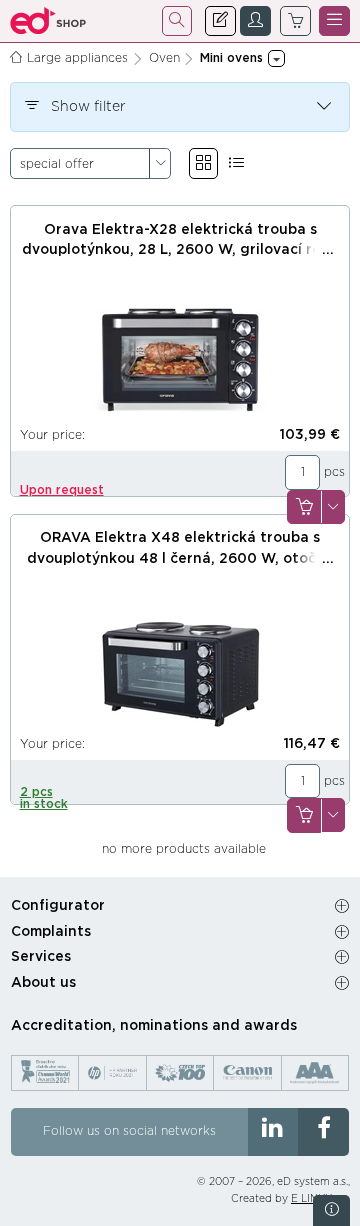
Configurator (58, 906)
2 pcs (44, 798)
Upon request (62, 490)
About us (43, 983)
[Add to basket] (304, 507)
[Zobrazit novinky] (331, 1210)
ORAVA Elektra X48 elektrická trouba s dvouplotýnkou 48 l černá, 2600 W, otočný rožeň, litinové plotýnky (180, 558)
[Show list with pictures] (236, 163)
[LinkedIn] (273, 1132)
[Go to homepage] (48, 21)
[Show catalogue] (203, 163)
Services (41, 957)
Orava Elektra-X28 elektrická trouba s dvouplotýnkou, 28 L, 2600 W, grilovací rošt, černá (180, 250)
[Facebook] (323, 1132)
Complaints (51, 932)
